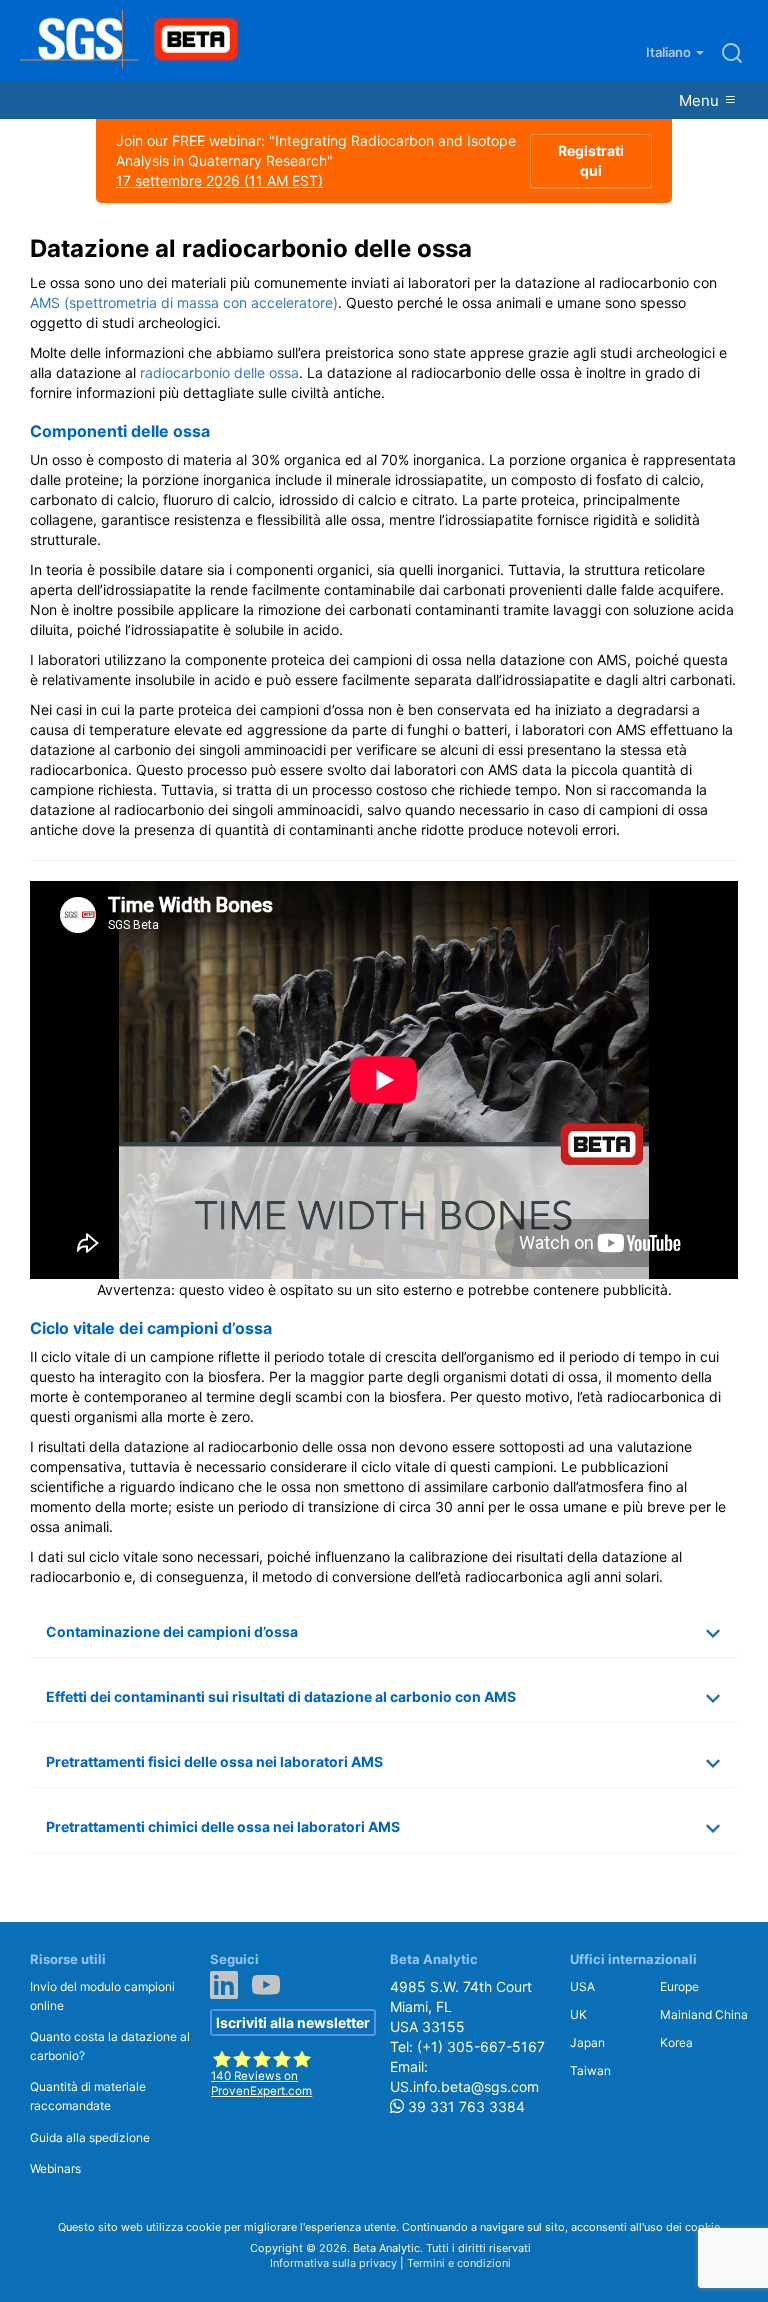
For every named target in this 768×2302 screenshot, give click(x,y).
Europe (679, 1986)
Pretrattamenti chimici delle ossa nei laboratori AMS (223, 1826)
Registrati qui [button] (591, 160)
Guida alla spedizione (90, 2137)
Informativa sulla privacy (333, 2263)
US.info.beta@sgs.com (464, 2086)
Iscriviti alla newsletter (293, 2022)
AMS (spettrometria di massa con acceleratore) (184, 302)
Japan (587, 2042)
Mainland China (704, 2014)
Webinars (55, 2168)
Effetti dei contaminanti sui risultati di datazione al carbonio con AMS (281, 1696)
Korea (676, 2042)
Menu (701, 100)
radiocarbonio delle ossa (219, 372)
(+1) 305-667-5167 (481, 2046)
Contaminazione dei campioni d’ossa (172, 1631)
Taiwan (590, 2070)
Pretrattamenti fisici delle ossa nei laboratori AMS (214, 1761)
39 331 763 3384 (464, 2106)
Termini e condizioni (459, 2263)
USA (582, 1986)
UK (578, 2014)
